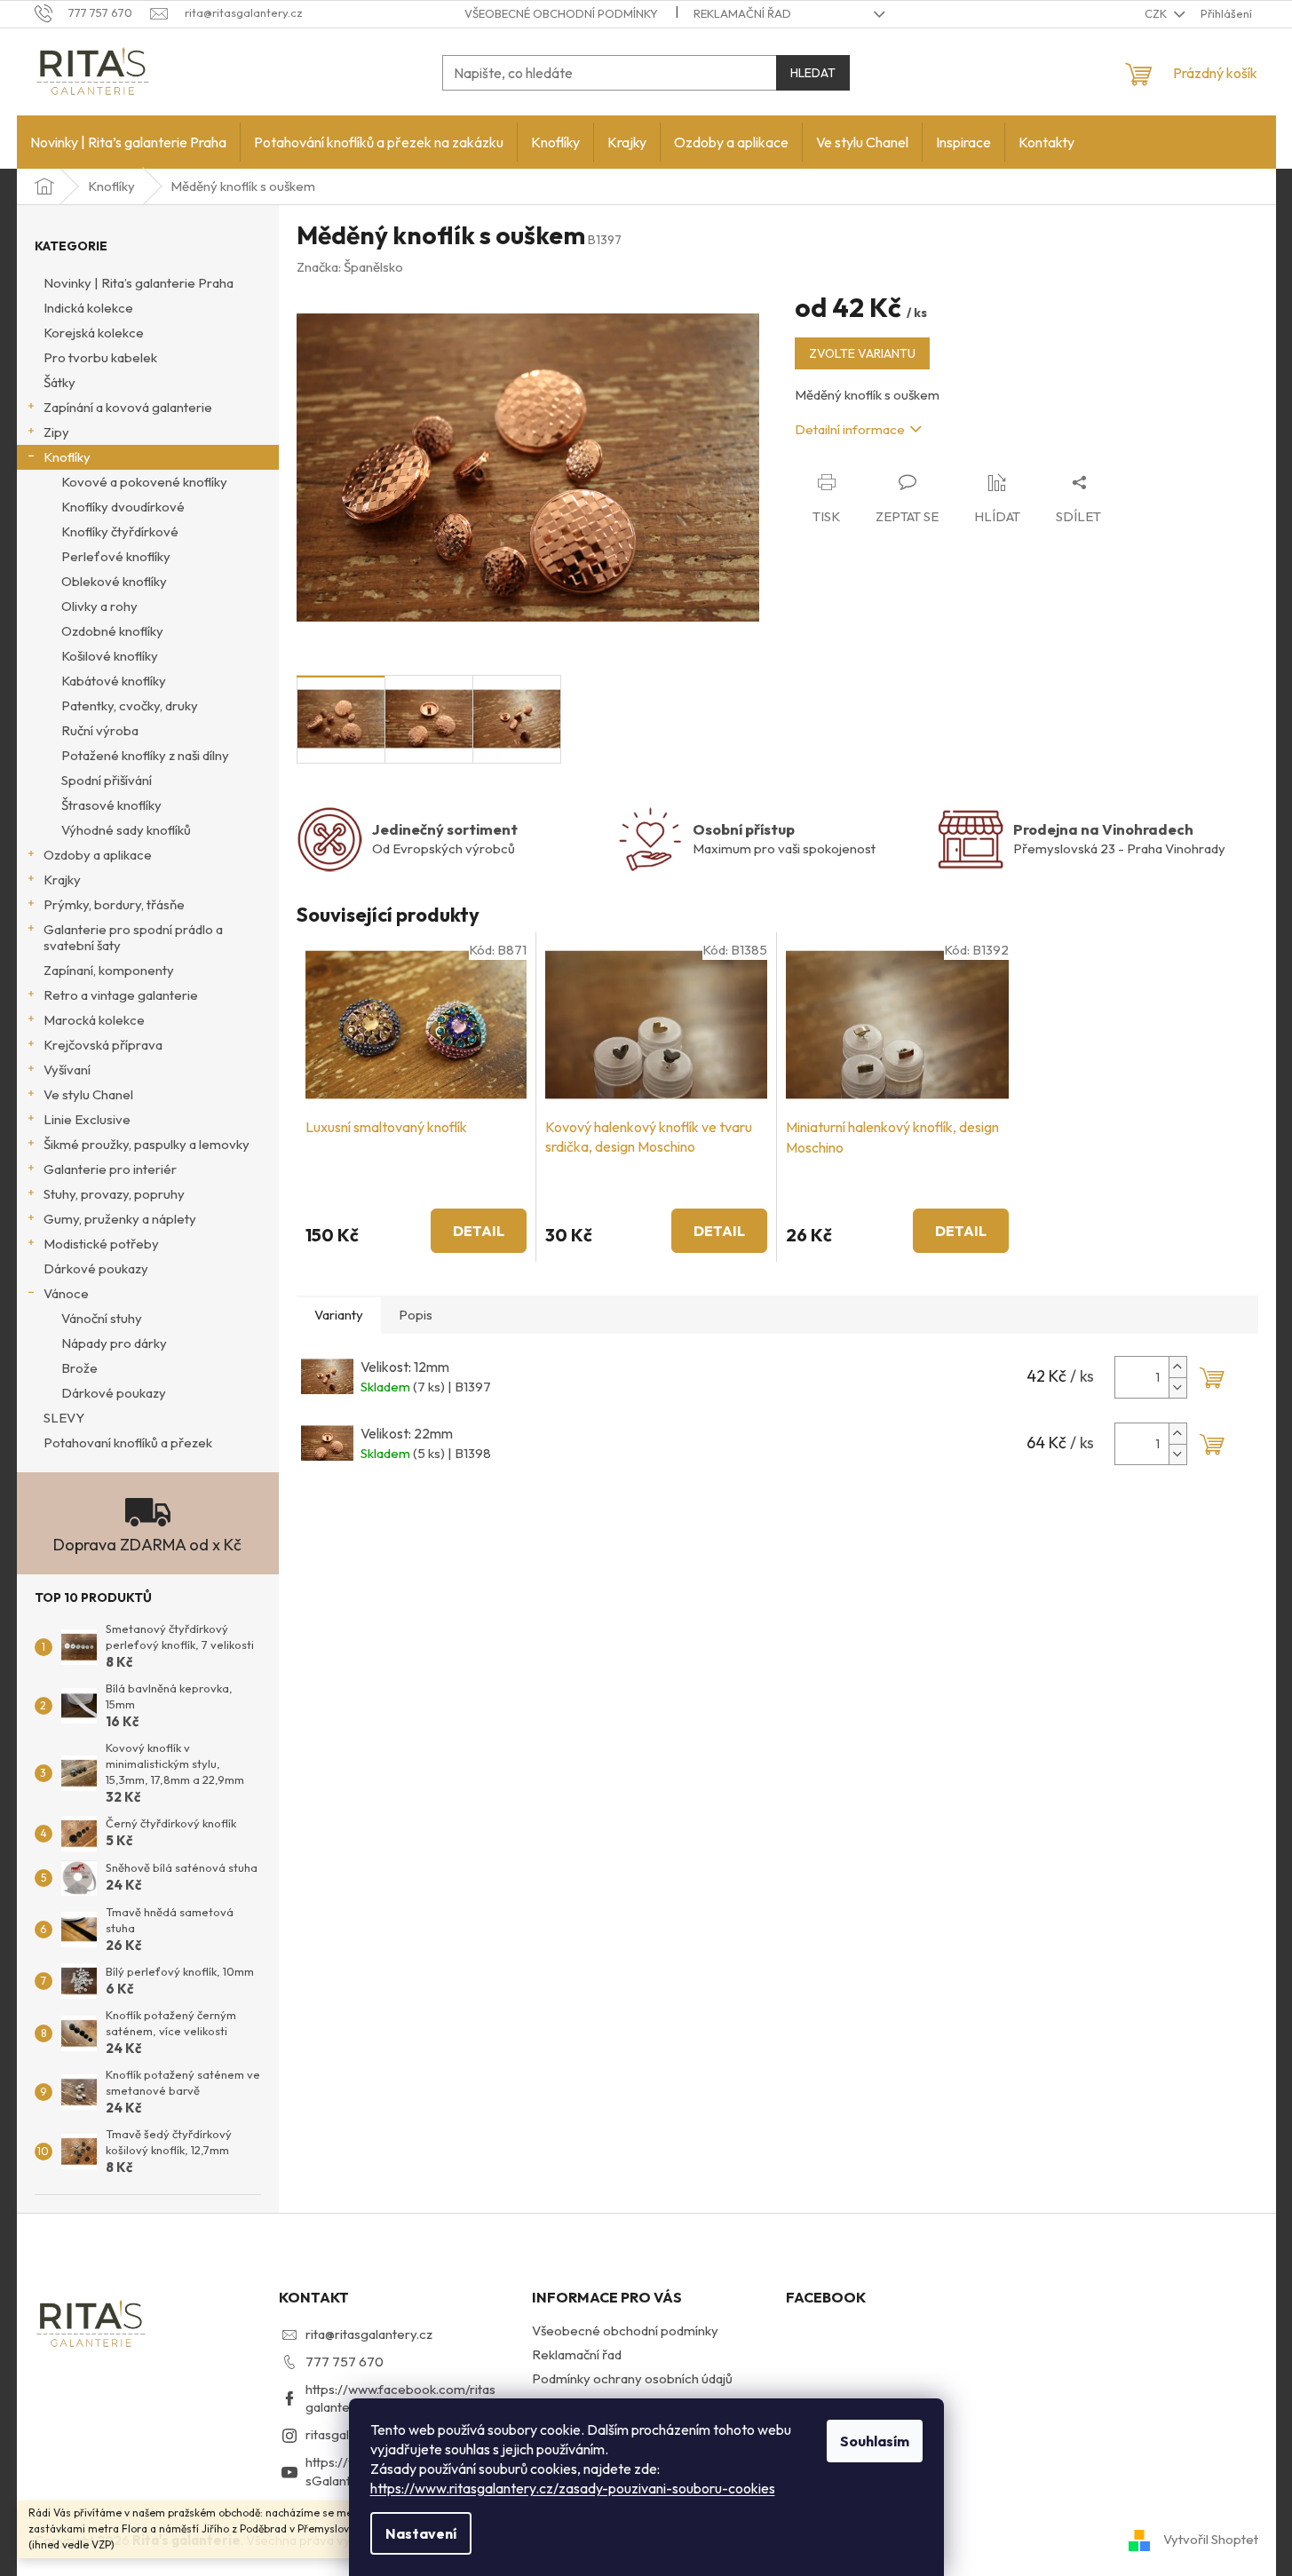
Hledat (813, 73)
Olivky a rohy (99, 606)
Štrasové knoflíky (111, 805)
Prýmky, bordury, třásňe (114, 904)
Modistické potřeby (101, 1244)
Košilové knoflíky (110, 656)
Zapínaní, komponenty (109, 970)
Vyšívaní (67, 1070)
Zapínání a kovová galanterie (128, 407)
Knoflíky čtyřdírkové (120, 531)
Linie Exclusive (87, 1119)
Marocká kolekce (94, 1020)
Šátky (59, 382)
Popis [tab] (416, 1315)
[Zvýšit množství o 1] (1177, 1367)
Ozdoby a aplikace (98, 855)
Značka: (350, 267)
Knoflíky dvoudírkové (123, 507)
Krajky (62, 880)
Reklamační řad (742, 13)
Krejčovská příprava (103, 1045)
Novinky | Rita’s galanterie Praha (139, 283)
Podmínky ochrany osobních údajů (632, 2378)
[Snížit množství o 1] (1177, 1387)
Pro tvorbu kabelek (100, 357)
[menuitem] (128, 142)
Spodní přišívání (107, 780)
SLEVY (64, 1418)
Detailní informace (850, 429)
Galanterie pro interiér (110, 1169)
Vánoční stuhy (102, 1318)
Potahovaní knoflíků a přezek (128, 1443)
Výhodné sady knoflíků (126, 830)
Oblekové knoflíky (114, 581)
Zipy (56, 432)
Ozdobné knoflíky (112, 631)
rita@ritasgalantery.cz (369, 2334)
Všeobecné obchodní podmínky (561, 13)
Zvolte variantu (862, 353)
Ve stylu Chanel (88, 1094)
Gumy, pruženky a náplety (120, 1219)
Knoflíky (67, 457)
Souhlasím (875, 2441)
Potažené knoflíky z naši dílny (145, 755)
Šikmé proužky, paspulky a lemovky (147, 1144)
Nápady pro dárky (114, 1343)
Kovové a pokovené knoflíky (144, 482)
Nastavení (421, 2533)
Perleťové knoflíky (116, 556)
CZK (1157, 13)
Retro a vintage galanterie (121, 995)
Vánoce (66, 1293)
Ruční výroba (100, 730)
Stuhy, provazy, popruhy (114, 1194)
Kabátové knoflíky (114, 681)
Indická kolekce (88, 308)
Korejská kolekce (94, 333)
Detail (479, 1231)
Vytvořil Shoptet (1211, 2539)
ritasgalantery (347, 2434)
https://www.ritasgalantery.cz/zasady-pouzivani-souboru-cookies (573, 2488)
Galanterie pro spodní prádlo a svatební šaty (133, 937)
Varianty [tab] (339, 1315)
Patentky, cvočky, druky (130, 705)
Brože (79, 1368)
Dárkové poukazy (96, 1268)
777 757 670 (345, 2362)
